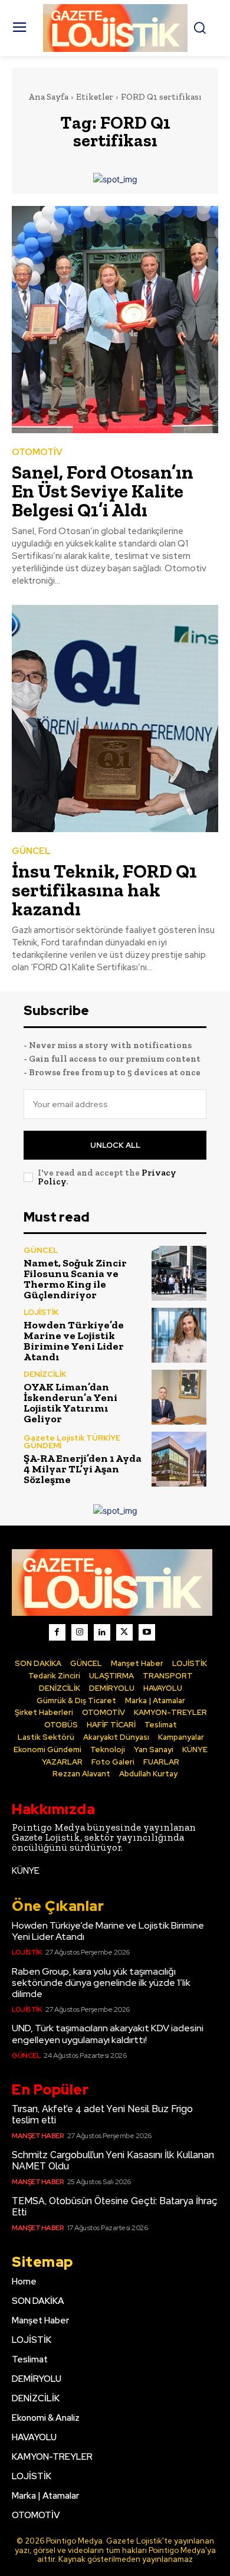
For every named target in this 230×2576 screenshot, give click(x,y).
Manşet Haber (38, 2136)
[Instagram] (80, 1632)
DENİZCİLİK (45, 1374)
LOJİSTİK (41, 1312)
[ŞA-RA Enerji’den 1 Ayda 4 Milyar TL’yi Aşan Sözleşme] (179, 1459)
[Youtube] (147, 1632)
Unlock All (115, 1145)
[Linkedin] (102, 1632)
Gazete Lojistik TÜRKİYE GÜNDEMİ (72, 1442)
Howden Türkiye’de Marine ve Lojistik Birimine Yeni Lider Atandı (74, 1341)
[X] (124, 1632)
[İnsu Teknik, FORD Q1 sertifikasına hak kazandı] (115, 719)
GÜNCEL (31, 851)
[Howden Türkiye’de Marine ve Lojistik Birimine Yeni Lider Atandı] (179, 1335)
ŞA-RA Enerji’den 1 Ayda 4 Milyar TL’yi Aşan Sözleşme (83, 1469)
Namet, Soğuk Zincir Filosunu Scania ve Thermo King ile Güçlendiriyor (75, 1279)
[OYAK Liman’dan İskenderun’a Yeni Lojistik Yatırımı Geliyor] (179, 1397)
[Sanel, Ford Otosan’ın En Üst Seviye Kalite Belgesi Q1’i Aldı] (115, 320)
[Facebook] (57, 1632)
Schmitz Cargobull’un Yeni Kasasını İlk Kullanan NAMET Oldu (113, 2161)
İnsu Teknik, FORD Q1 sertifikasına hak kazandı (104, 890)
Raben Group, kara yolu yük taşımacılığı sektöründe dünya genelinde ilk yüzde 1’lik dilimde (101, 1983)
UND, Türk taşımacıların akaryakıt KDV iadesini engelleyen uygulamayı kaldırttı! (108, 2034)
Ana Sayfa (48, 97)
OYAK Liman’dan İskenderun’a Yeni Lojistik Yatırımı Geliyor (70, 1403)
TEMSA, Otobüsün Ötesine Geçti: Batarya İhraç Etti (115, 2207)
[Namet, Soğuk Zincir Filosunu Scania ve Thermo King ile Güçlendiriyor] (179, 1273)
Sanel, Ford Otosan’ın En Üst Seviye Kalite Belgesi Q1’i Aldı (103, 491)
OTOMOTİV (37, 452)
